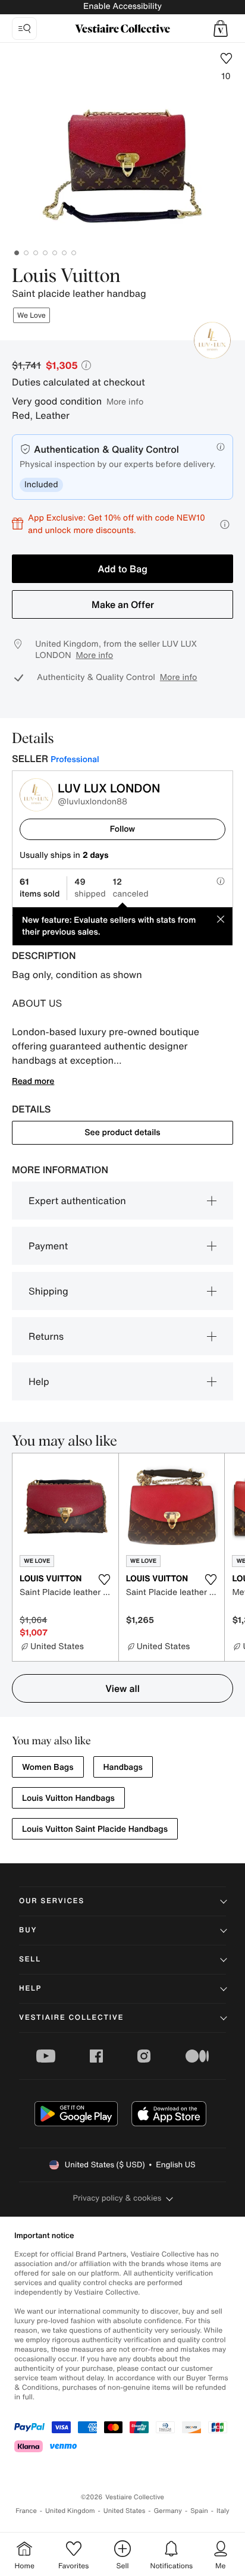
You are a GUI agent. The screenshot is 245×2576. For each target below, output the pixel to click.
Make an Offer (123, 604)
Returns (46, 1336)
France (26, 2511)
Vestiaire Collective (71, 2018)
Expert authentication (77, 1201)
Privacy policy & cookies (117, 2198)
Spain (199, 2511)
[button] (221, 29)
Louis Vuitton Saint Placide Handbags (95, 1829)
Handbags (123, 1767)
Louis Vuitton (66, 277)
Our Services (52, 1901)
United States (125, 2511)
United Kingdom (70, 2511)
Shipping (48, 1291)
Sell (30, 1959)
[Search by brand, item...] (24, 29)
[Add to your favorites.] (105, 1580)
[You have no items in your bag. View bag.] (221, 29)
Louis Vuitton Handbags (68, 1798)
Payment (48, 1246)
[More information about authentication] (221, 447)
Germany (168, 2511)
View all (122, 1688)
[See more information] (225, 524)
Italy (223, 2511)
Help (39, 1381)
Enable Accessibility (122, 6)
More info (125, 401)
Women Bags (48, 1767)
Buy (28, 1930)
